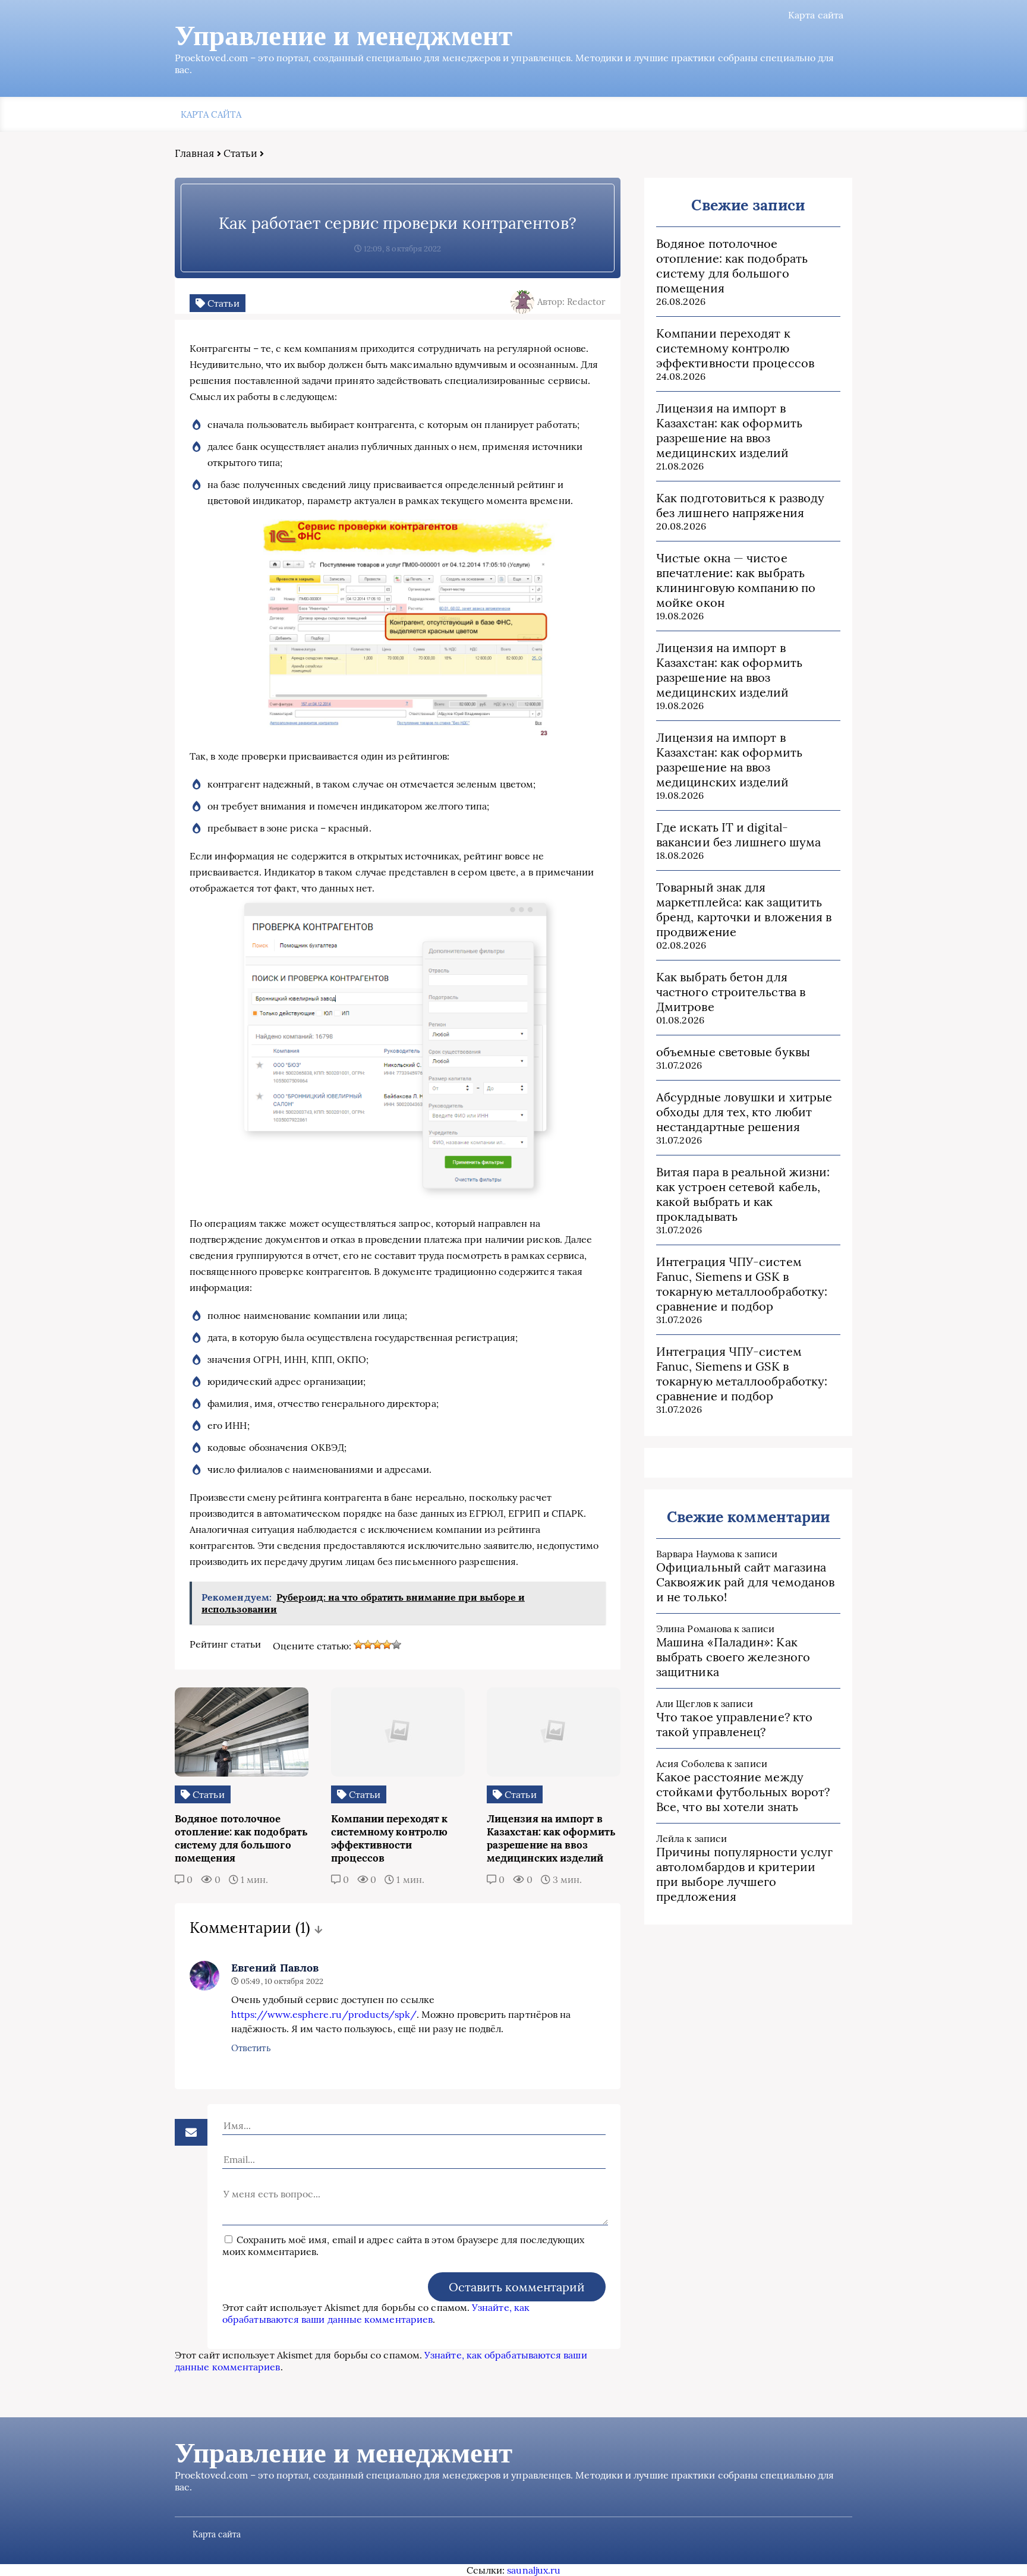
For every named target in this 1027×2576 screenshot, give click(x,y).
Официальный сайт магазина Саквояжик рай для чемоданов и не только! (745, 1582)
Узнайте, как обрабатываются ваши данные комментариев (376, 2313)
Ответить (251, 2048)
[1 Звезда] (358, 1645)
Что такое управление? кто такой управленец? (734, 1724)
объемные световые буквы (733, 1052)
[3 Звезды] (377, 1645)
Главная (195, 153)
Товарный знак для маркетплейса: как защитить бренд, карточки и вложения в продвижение (744, 909)
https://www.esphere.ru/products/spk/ (324, 2014)
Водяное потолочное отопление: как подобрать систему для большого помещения (732, 266)
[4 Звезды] (387, 1645)
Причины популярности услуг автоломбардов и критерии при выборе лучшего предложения (744, 1874)
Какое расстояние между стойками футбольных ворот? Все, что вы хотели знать (743, 1792)
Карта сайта (816, 15)
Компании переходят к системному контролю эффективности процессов (735, 348)
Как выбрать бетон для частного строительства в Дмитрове (731, 992)
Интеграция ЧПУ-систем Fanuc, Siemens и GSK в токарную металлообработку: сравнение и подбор (742, 1284)
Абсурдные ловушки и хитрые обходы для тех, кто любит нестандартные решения (744, 1112)
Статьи (240, 153)
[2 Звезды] (368, 1645)
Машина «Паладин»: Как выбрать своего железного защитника (733, 1657)
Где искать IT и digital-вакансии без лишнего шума (738, 834)
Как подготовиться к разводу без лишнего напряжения (740, 505)
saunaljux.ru (534, 2570)
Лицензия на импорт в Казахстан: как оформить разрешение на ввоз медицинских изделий (729, 430)
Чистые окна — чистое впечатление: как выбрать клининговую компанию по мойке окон (736, 580)
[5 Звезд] (396, 1645)
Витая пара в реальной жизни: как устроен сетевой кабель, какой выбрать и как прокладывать (743, 1194)
